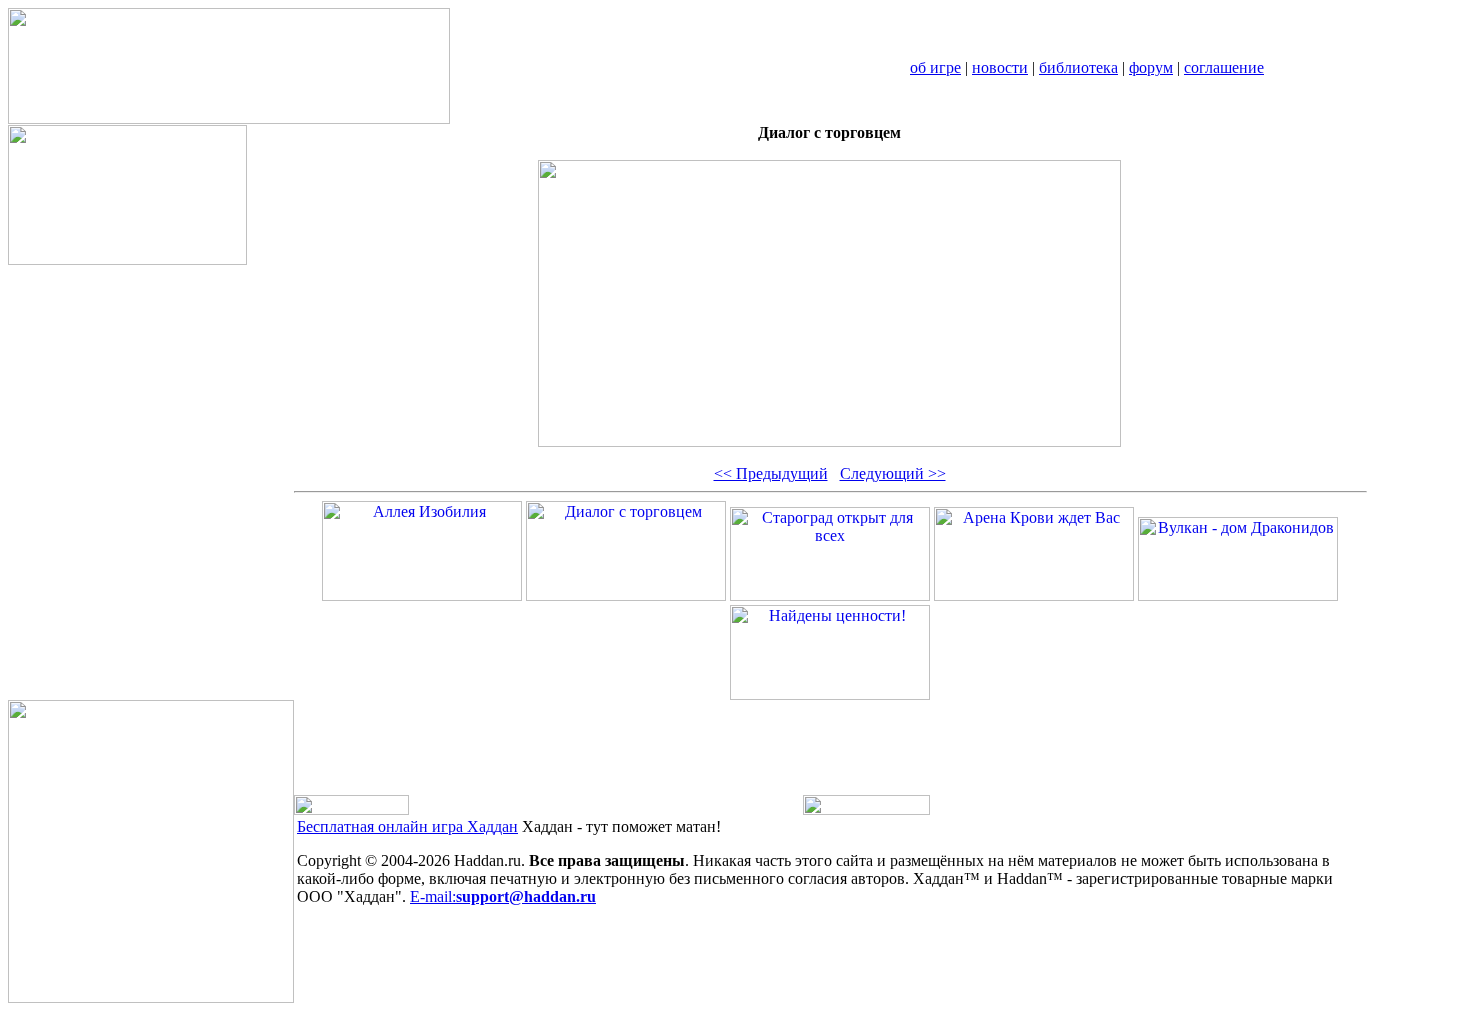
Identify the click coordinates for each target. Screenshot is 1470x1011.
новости (1000, 67)
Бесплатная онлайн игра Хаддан (407, 826)
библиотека (1078, 67)
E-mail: (503, 896)
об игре (935, 67)
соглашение (1224, 67)
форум (1151, 67)
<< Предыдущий (771, 473)
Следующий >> (893, 473)
